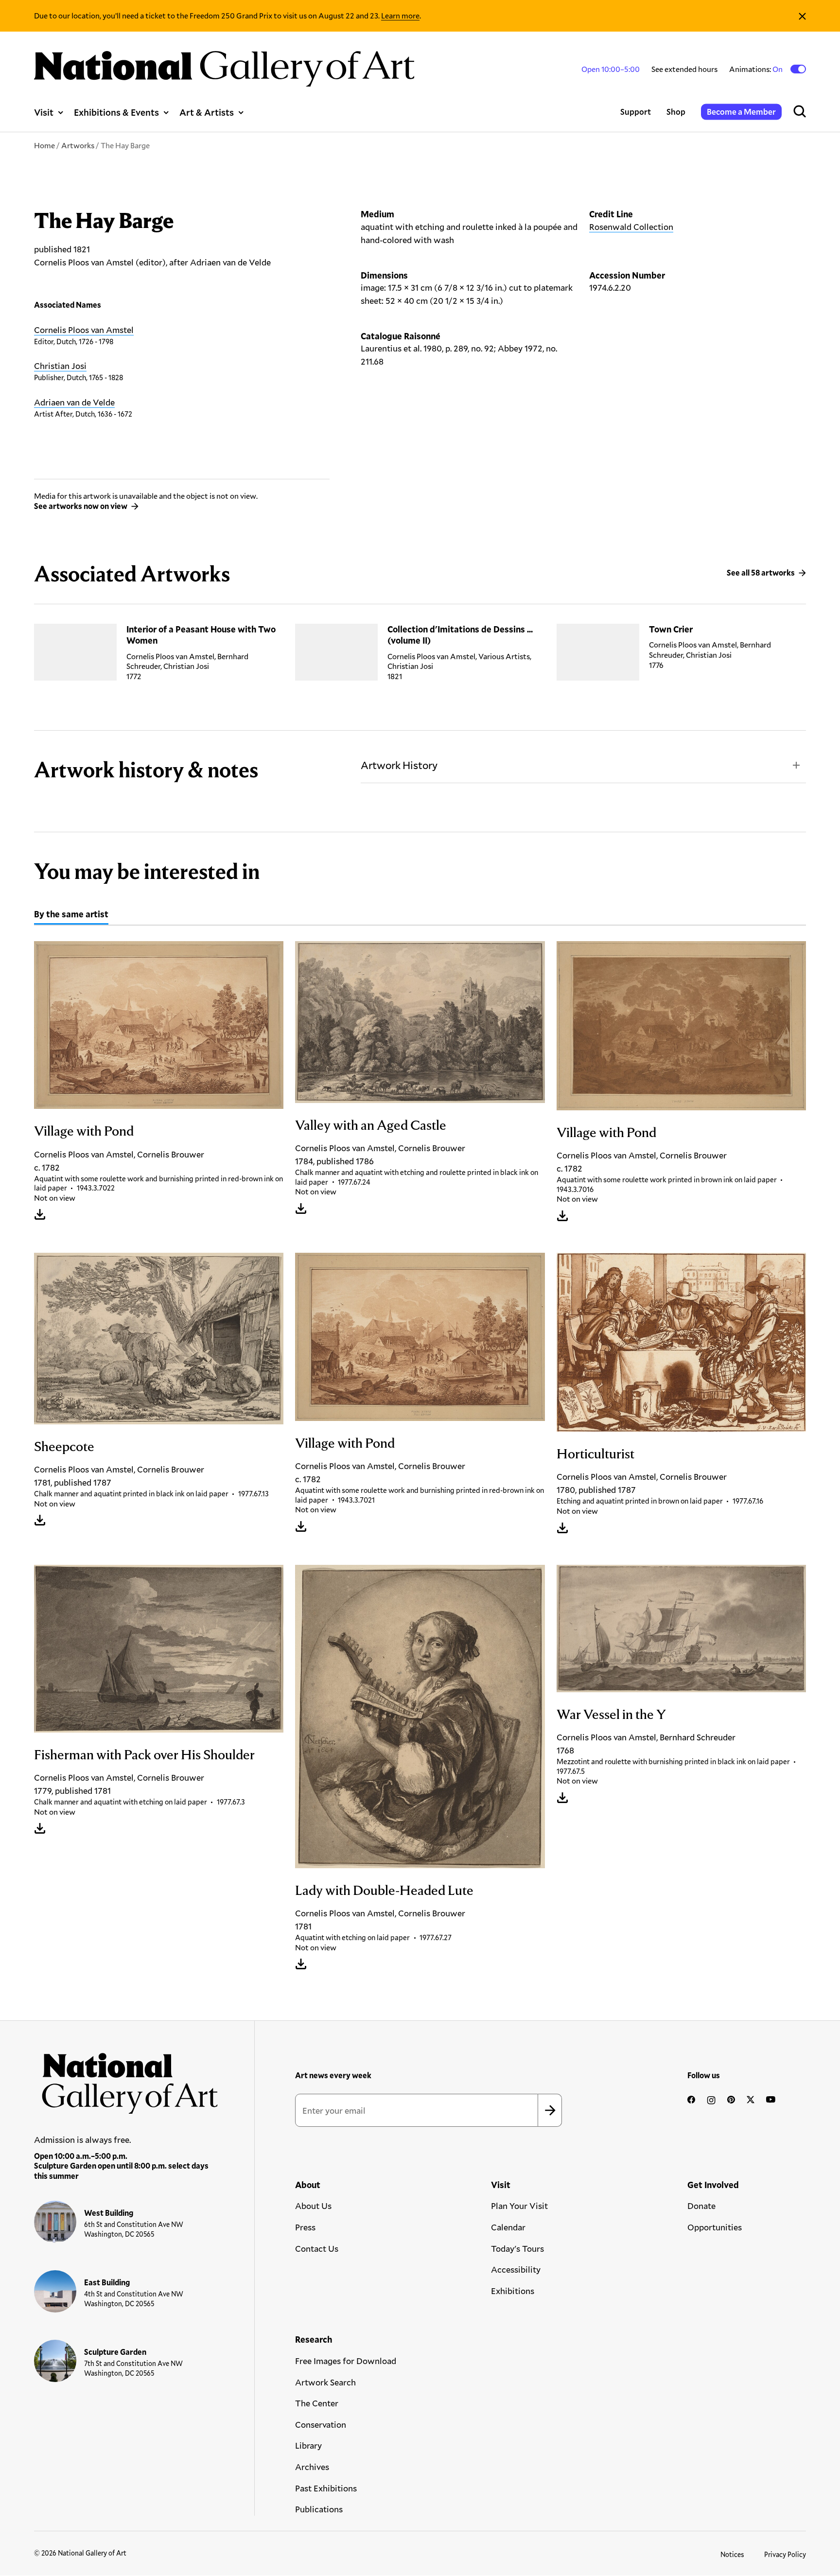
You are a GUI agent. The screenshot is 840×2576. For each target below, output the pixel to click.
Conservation (321, 2424)
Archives (312, 2467)
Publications (319, 2509)
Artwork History (399, 765)
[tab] (71, 915)
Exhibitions (513, 2291)
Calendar (508, 2227)
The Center (317, 2403)
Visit (44, 112)
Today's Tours (517, 2248)
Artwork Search (325, 2382)
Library (308, 2445)
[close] (802, 16)
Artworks (78, 145)
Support (636, 112)
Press (305, 2227)
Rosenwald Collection (631, 227)
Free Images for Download (346, 2361)
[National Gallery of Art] (126, 2079)
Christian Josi (60, 366)
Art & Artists (207, 112)
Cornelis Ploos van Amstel (84, 330)
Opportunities (715, 2227)
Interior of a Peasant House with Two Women (201, 635)
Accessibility (516, 2269)
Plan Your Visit (519, 2206)
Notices (732, 2554)
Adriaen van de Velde (74, 402)
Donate (701, 2206)
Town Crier (671, 629)
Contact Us (317, 2248)
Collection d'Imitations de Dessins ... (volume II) (460, 635)
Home (44, 145)
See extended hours (684, 69)
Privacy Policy (785, 2554)
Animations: (757, 69)
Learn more (400, 15)
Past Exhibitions (326, 2488)
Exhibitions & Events (116, 112)
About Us (313, 2206)
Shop (676, 112)
